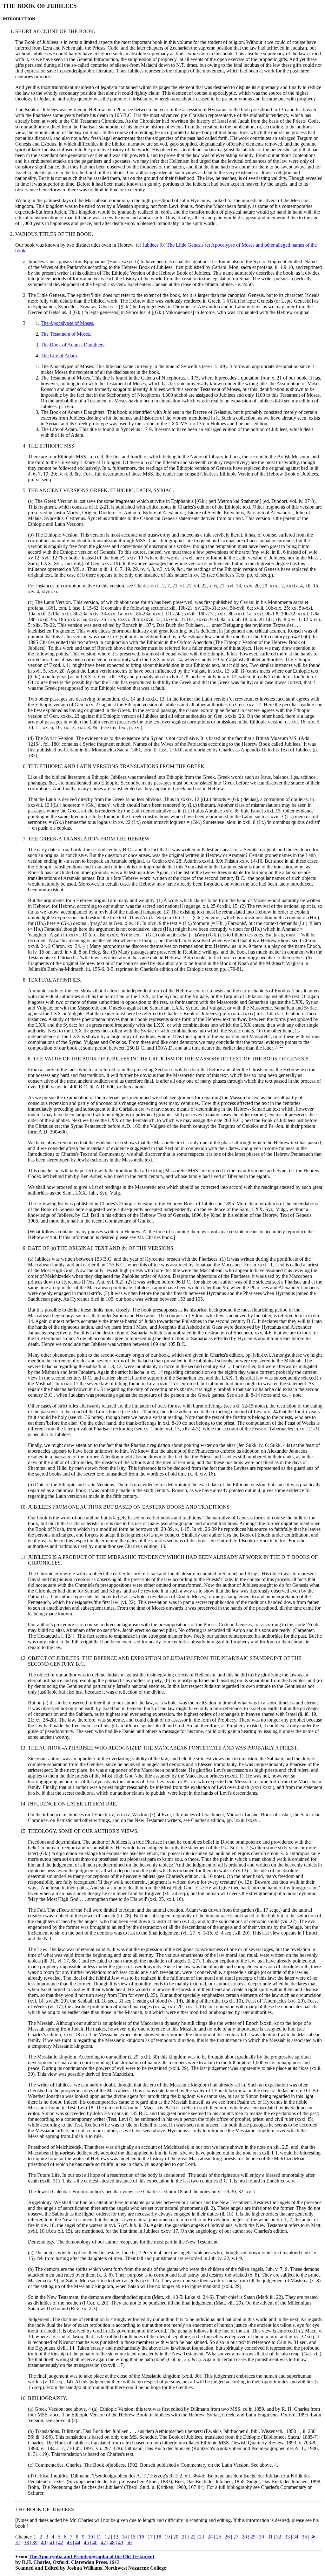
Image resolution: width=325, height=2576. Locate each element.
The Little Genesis (185, 245)
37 (18, 2542)
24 (210, 2537)
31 (270, 2537)
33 (287, 2537)
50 (129, 2542)
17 (150, 2537)
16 (142, 2537)
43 (69, 2542)
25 (219, 2537)
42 (61, 2542)
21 (184, 2537)
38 (26, 2542)
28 (244, 2537)
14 (124, 2537)
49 (121, 2542)
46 (95, 2542)
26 (227, 2537)
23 (202, 2537)
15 (133, 2537)
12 (107, 2537)
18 (159, 2537)
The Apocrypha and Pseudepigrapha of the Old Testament (91, 2556)
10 (90, 2537)
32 (279, 2537)
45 (86, 2542)
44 (78, 2542)
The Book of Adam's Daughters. (73, 345)
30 (262, 2537)
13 (116, 2537)
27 (236, 2537)
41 (52, 2542)
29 (253, 2537)
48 (112, 2542)
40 (43, 2542)
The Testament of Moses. (66, 334)
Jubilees (150, 245)
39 (35, 2542)
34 (296, 2537)
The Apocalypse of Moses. (67, 323)
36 (313, 2537)
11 (99, 2537)
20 (176, 2537)
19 (167, 2537)
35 (304, 2537)
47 (103, 2542)
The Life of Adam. (59, 356)
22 (193, 2537)
